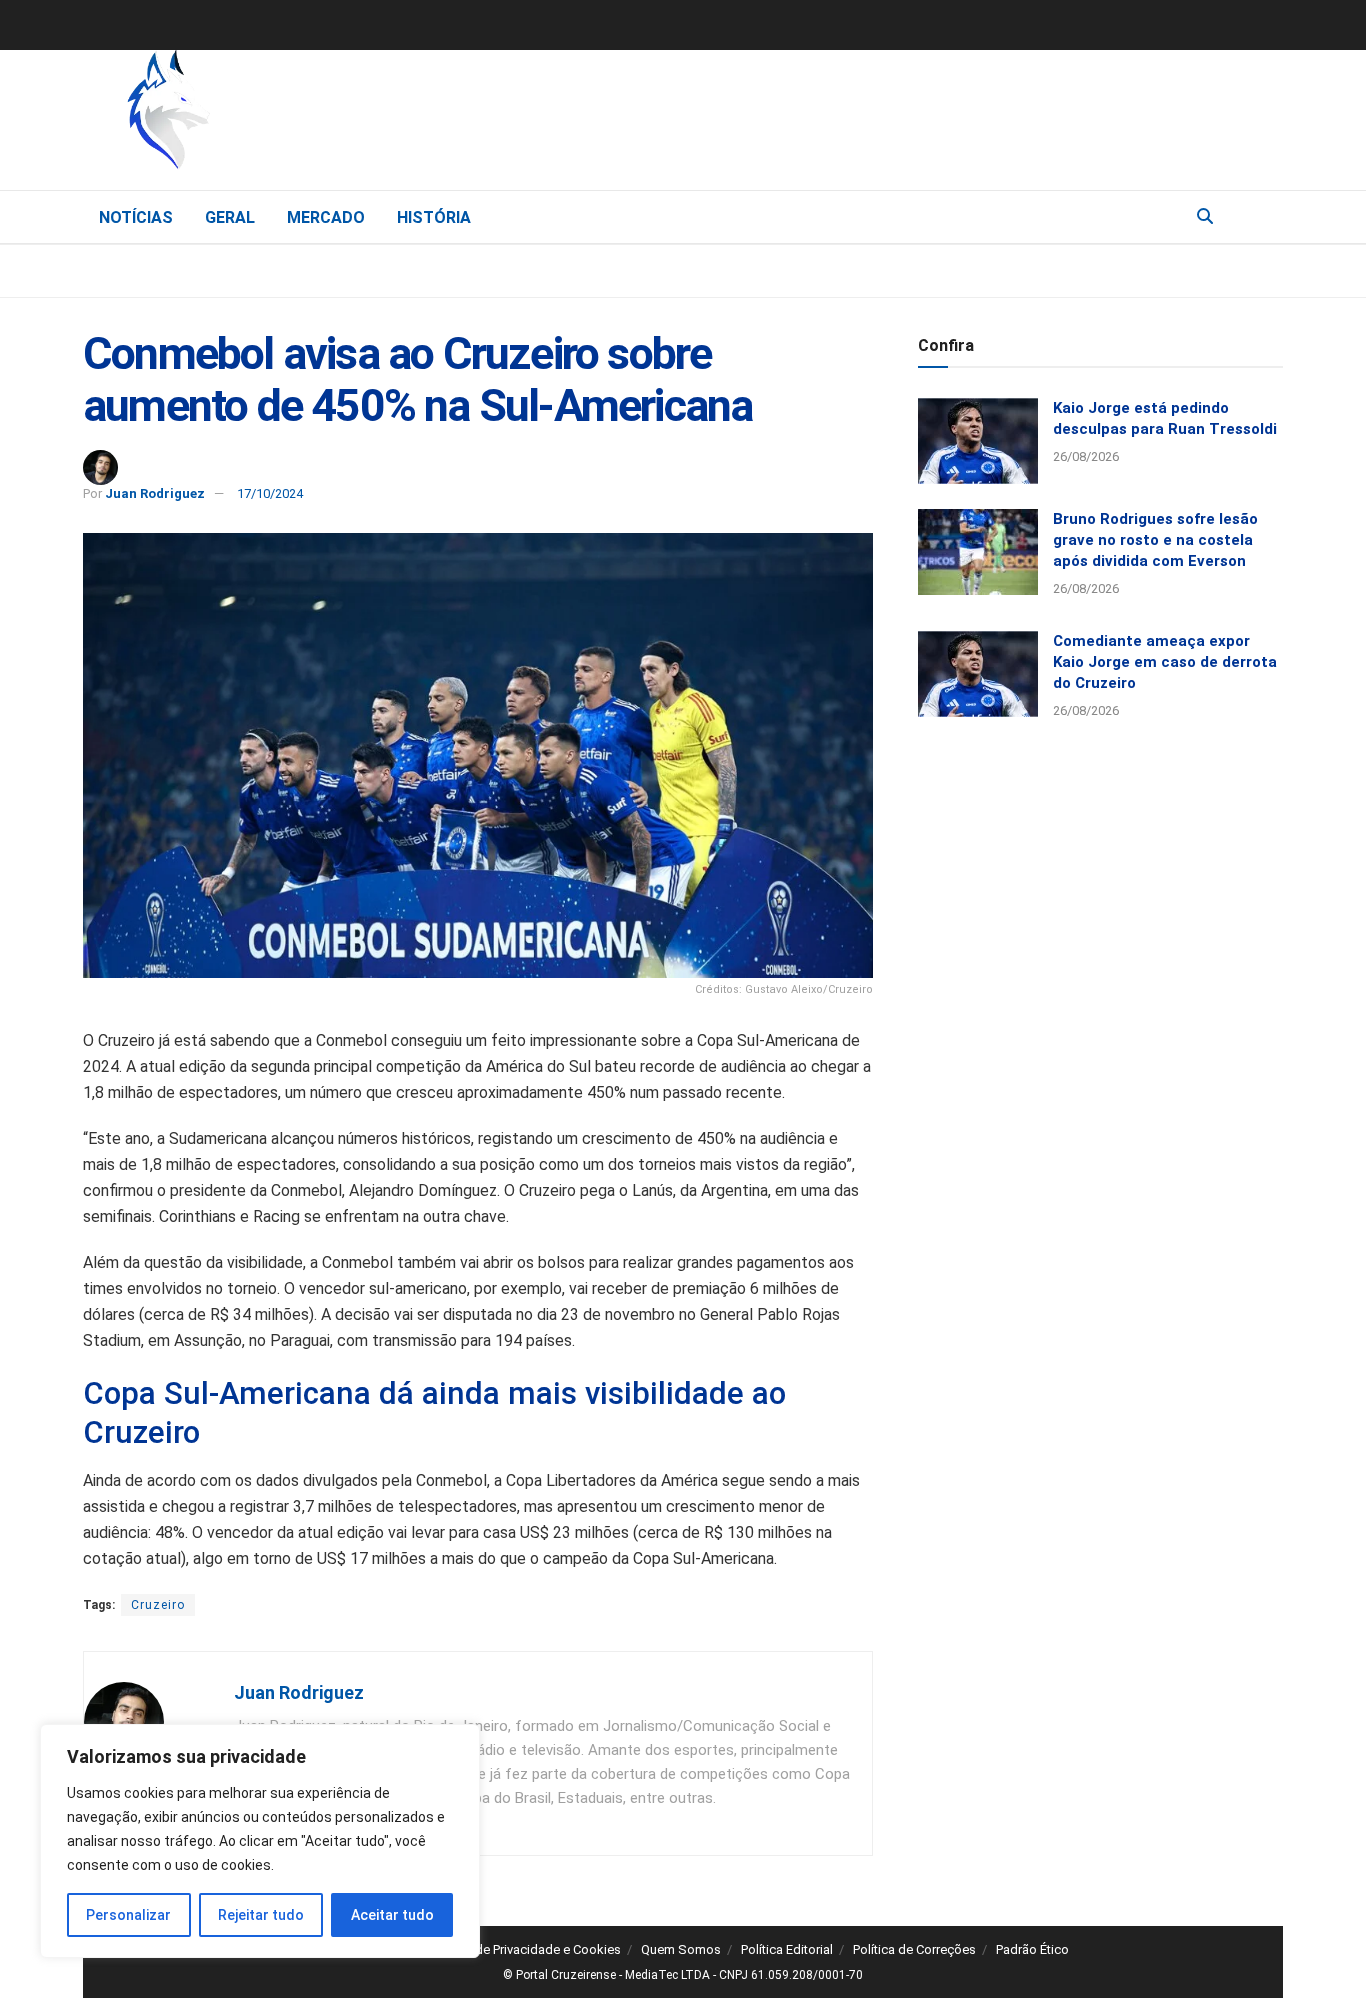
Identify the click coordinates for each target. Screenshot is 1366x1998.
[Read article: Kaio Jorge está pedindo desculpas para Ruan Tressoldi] (978, 441)
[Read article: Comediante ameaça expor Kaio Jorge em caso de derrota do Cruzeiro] (978, 674)
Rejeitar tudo (261, 1915)
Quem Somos (681, 1949)
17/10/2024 (270, 493)
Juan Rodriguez (155, 493)
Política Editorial (787, 1949)
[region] (260, 1841)
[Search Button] (1205, 217)
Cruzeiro (158, 1605)
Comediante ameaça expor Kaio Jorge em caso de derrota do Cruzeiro (1165, 662)
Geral (230, 217)
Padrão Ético (1032, 1949)
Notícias (136, 217)
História (434, 217)
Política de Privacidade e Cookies (525, 1949)
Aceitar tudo (392, 1915)
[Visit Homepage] (273, 115)
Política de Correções (914, 1949)
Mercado (326, 217)
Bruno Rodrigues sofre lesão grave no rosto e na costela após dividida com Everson (1155, 540)
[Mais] (1267, 216)
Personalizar (128, 1915)
